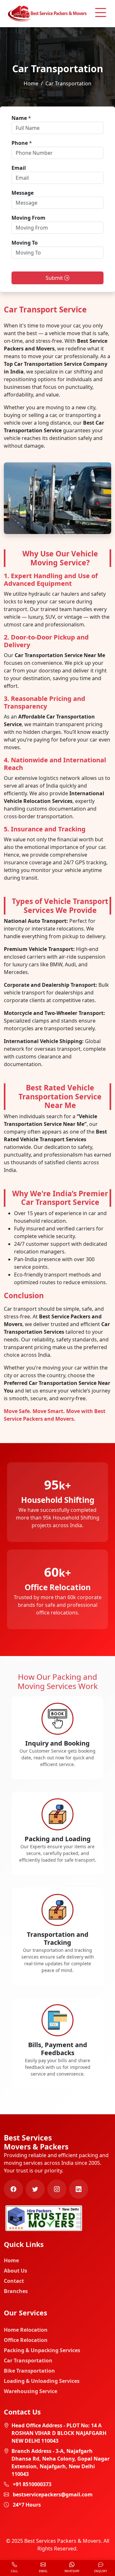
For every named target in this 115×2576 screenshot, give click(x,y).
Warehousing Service (31, 2391)
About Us (15, 2271)
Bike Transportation (29, 2371)
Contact (14, 2281)
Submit (55, 278)
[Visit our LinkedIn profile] (79, 2189)
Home (31, 83)
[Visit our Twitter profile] (35, 2189)
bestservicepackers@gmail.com (53, 2494)
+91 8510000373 (32, 2484)
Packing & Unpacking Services (42, 2350)
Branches (16, 2291)
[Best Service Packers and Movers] (44, 2218)
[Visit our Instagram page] (57, 2189)
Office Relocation (26, 2340)
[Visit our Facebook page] (13, 2189)
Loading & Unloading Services (42, 2381)
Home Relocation (26, 2330)
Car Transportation (28, 2360)
